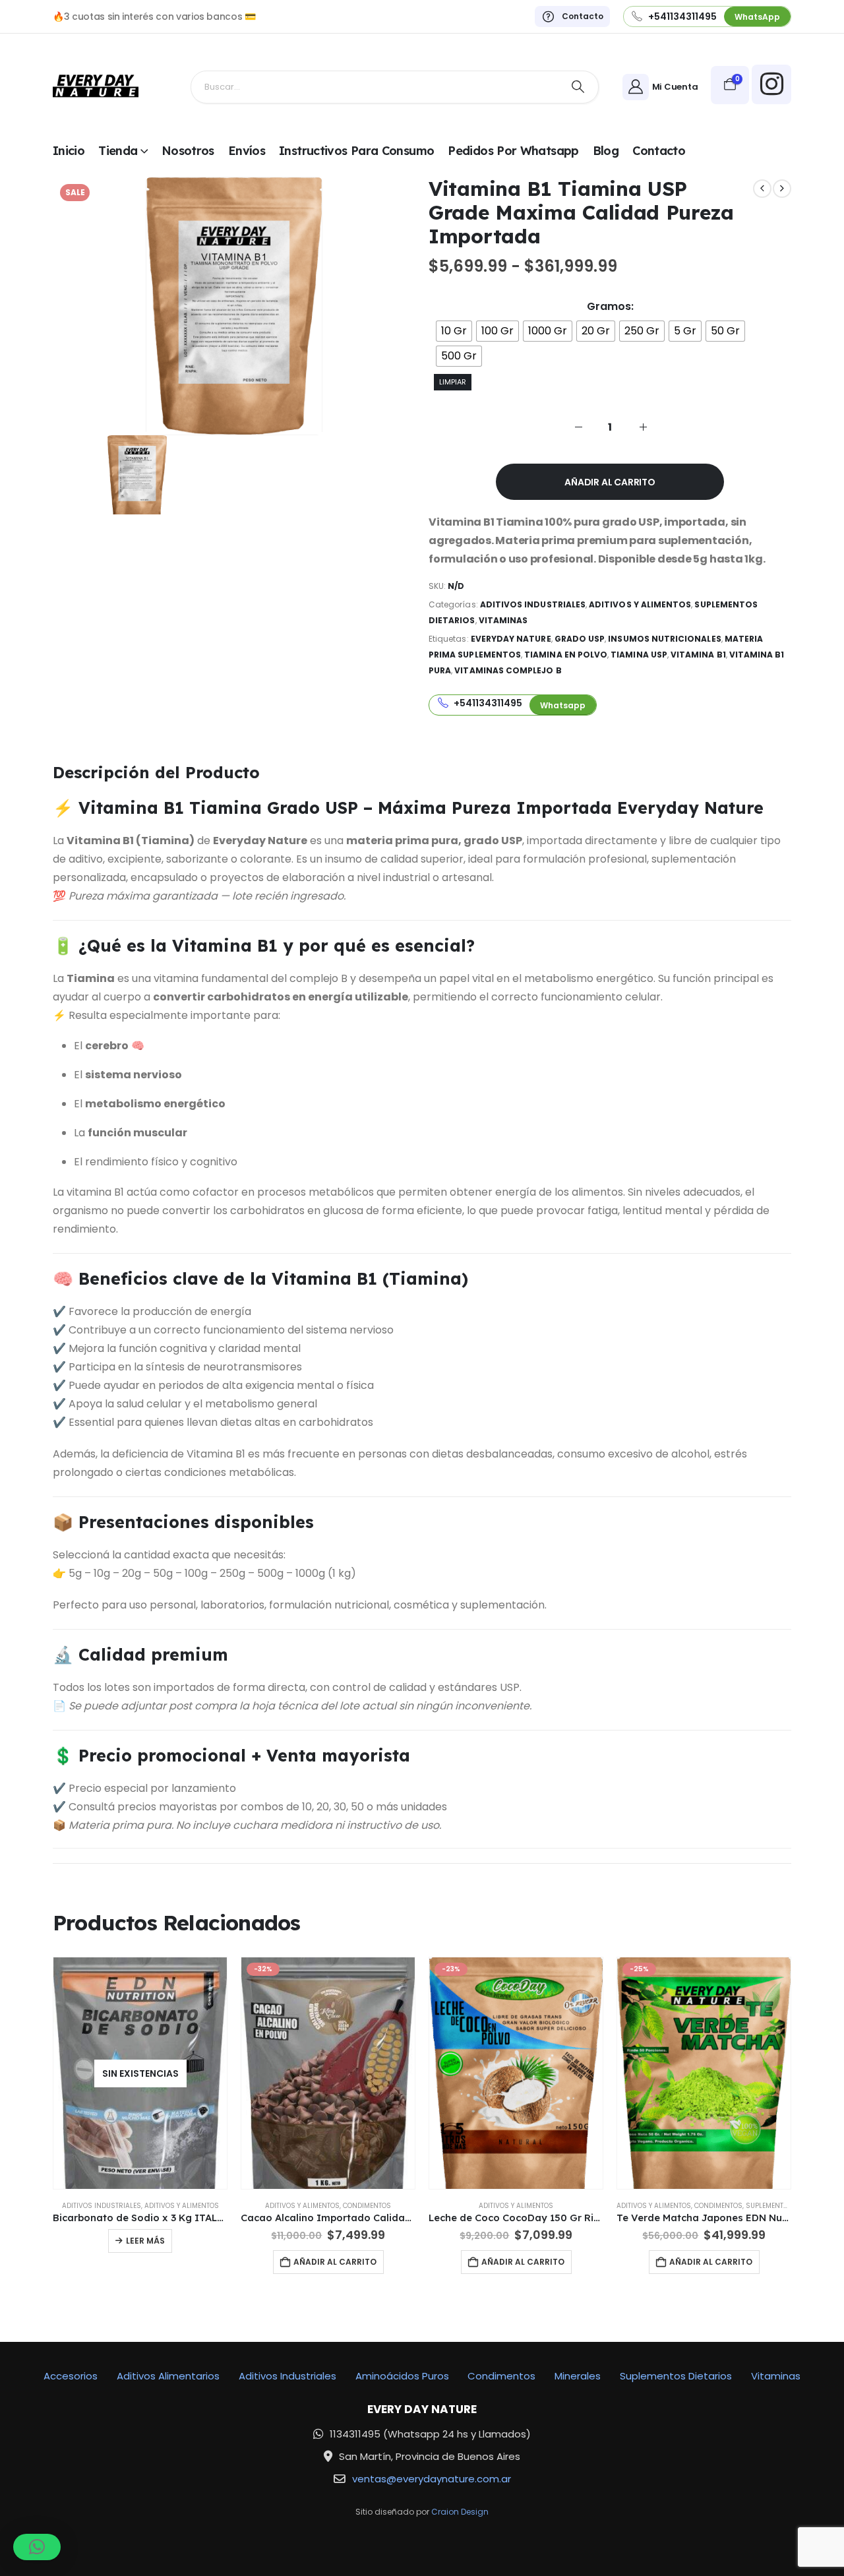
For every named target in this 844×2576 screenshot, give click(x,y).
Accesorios (71, 2376)
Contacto (659, 151)
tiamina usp (639, 655)
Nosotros (188, 151)
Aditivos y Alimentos (640, 604)
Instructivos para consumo (356, 151)
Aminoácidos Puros (402, 2376)
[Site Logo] (96, 87)
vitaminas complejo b (508, 670)
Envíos (247, 151)
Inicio (69, 151)
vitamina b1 (698, 655)
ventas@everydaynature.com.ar (432, 2479)
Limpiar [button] (453, 382)
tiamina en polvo (566, 655)
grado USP (580, 639)
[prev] (762, 189)
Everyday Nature (511, 639)
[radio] (454, 331)
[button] (37, 2547)
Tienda (118, 151)
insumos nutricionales (664, 639)
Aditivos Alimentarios (168, 2376)
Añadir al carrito (610, 482)
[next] (782, 189)
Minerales (578, 2376)
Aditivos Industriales (533, 604)
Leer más (145, 2241)
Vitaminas (503, 620)
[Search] (578, 87)
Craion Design (460, 2512)
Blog (606, 151)
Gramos (609, 307)
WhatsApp (757, 17)
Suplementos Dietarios (787, 2206)
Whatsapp (563, 705)
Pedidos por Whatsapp (513, 151)
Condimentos (367, 2206)
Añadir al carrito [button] (335, 2262)
